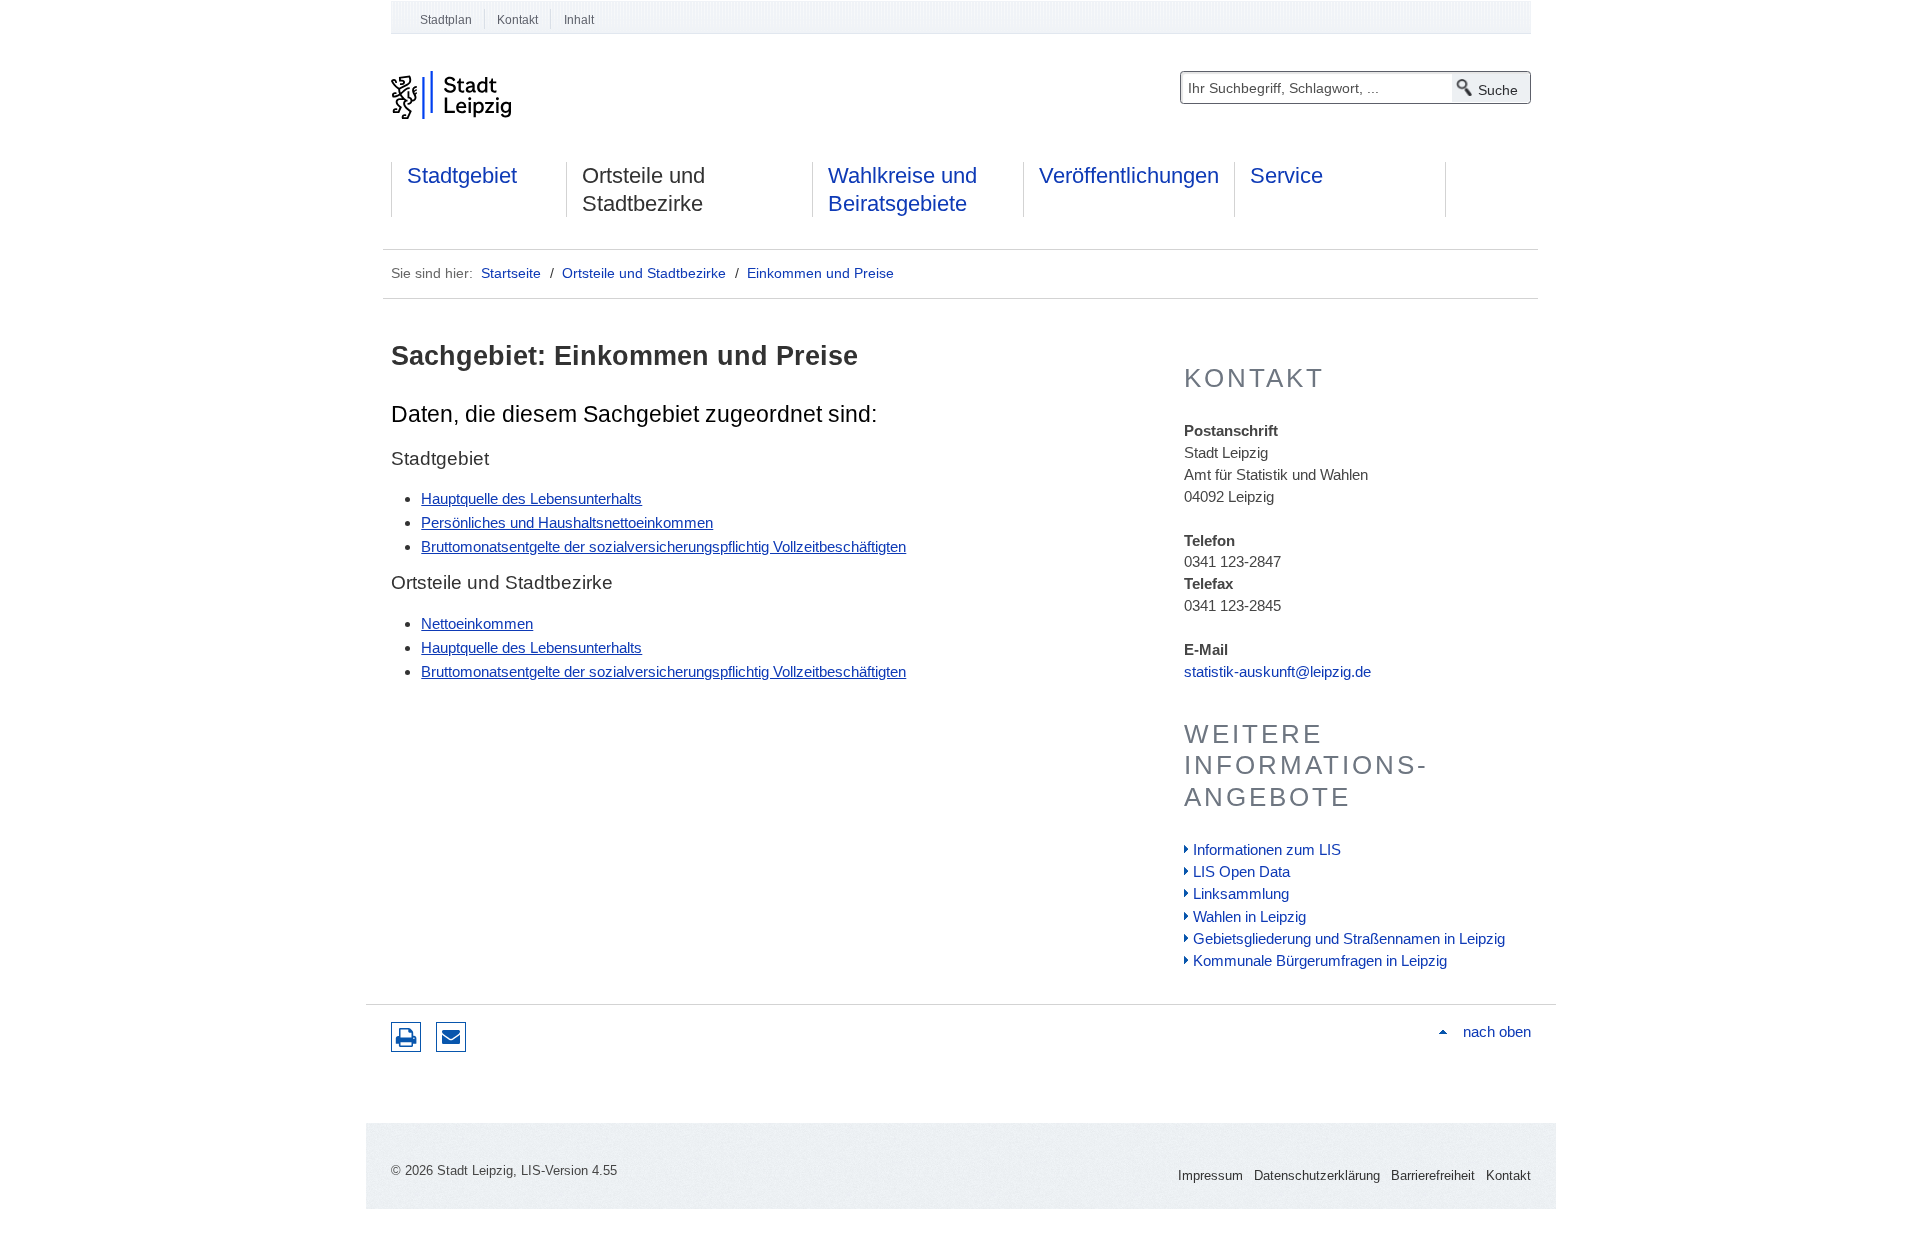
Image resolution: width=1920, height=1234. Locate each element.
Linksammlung (1241, 893)
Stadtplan (446, 20)
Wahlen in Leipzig (1249, 916)
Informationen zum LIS (1267, 849)
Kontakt (517, 20)
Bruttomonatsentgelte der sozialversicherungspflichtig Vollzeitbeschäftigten (663, 546)
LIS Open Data (1241, 871)
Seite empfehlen (451, 1037)
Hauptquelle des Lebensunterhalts (531, 498)
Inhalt (579, 20)
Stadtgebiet (462, 175)
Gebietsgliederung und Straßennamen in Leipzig (1349, 938)
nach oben (1496, 1031)
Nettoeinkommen (477, 623)
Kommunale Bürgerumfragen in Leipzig (1320, 960)
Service (1286, 175)
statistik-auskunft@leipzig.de (1277, 671)
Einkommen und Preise (820, 273)
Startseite (511, 273)
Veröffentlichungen (1129, 175)
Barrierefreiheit (1433, 1175)
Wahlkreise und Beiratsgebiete (902, 189)
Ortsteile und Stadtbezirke (643, 189)
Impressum (1210, 1175)
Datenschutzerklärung (1317, 1175)
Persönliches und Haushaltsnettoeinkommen (567, 522)
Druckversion (406, 1037)
